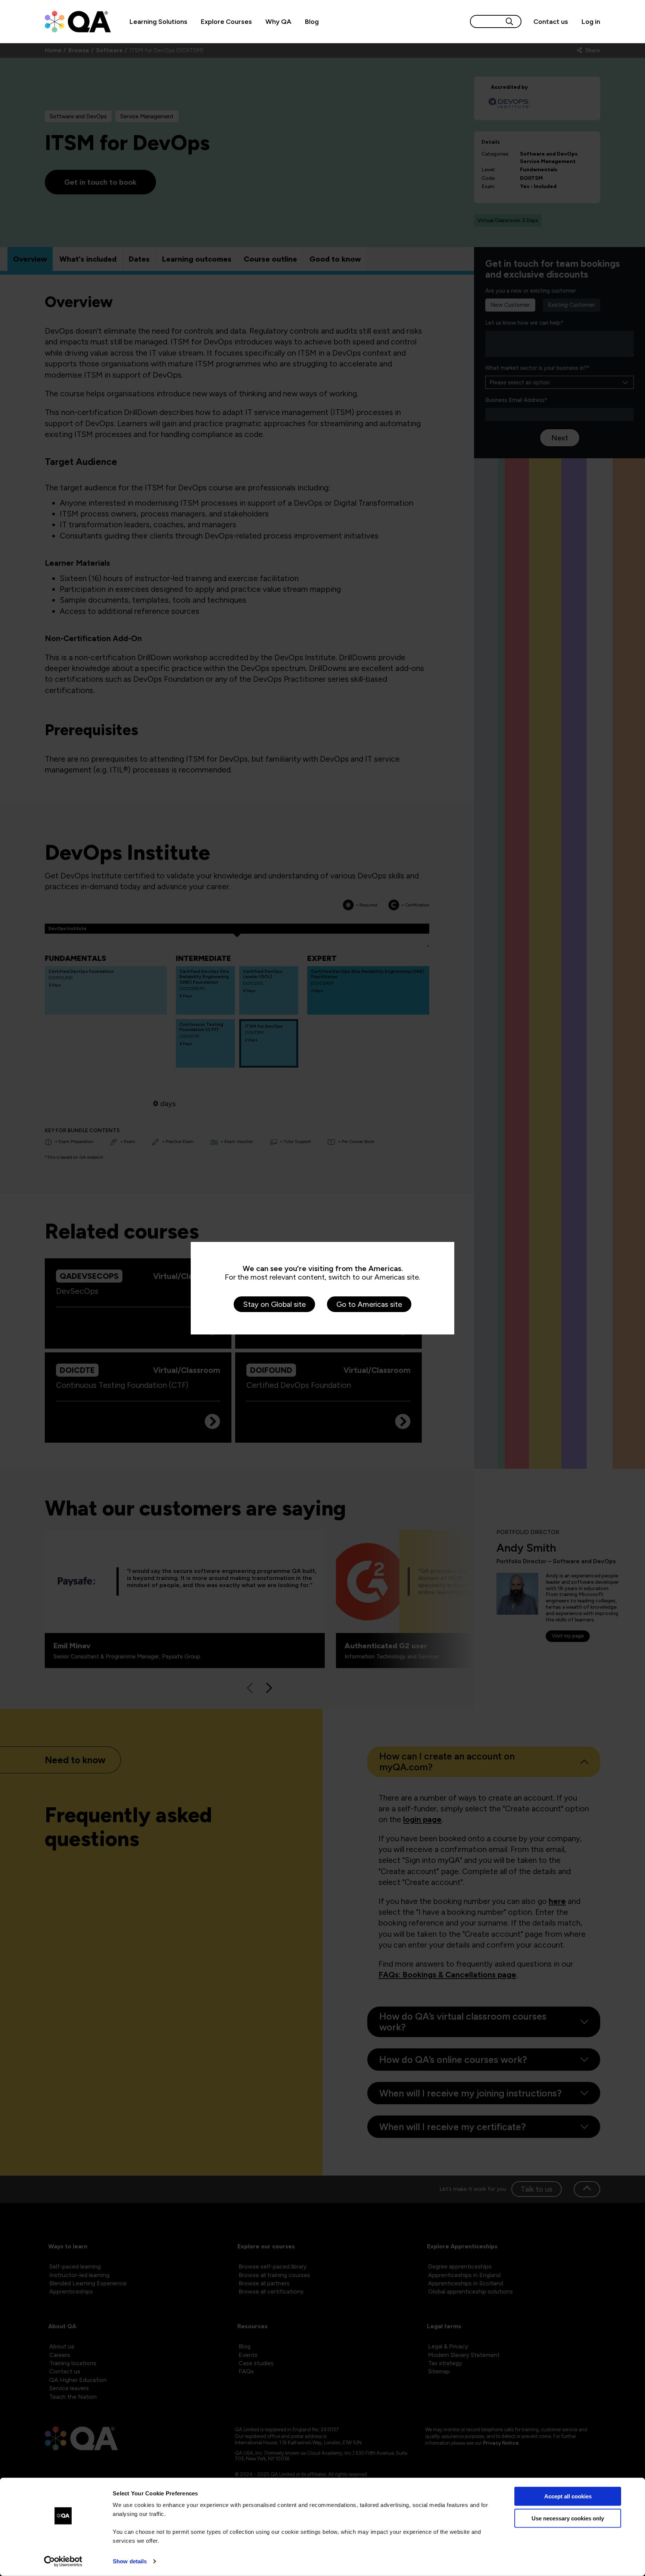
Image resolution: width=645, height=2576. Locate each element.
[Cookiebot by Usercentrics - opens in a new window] (63, 2561)
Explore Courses (226, 21)
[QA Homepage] (78, 22)
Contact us (551, 21)
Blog (312, 21)
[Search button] (510, 21)
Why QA (278, 21)
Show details (130, 2561)
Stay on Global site (274, 1304)
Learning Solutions (158, 21)
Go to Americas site (369, 1304)
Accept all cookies (568, 2496)
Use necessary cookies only (568, 2518)
